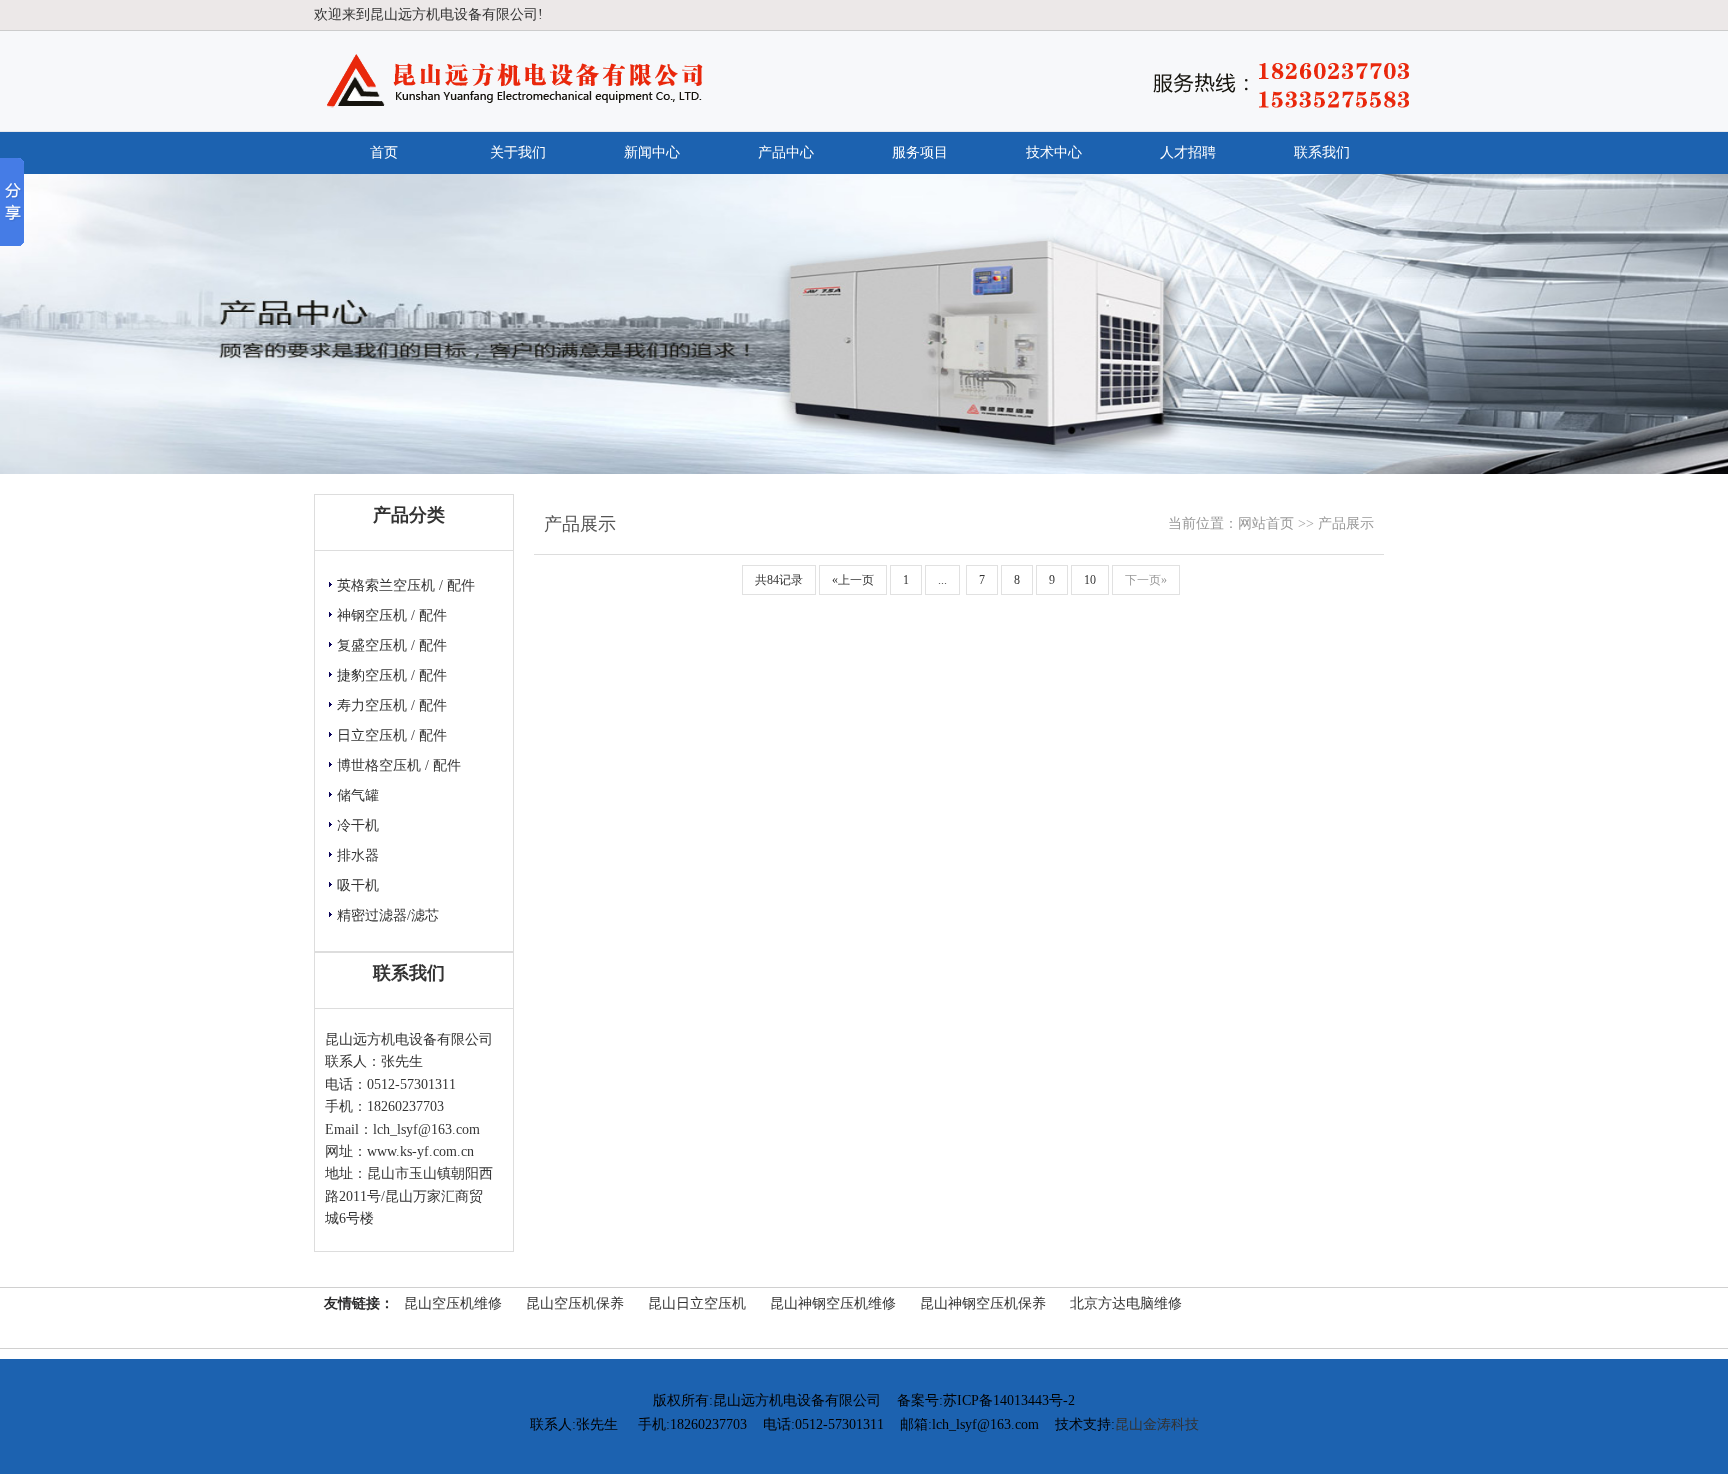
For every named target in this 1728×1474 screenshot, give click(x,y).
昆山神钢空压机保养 (983, 1303)
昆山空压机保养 (575, 1303)
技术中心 (1054, 152)
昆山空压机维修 (453, 1303)
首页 (384, 152)
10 (1090, 580)
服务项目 (920, 152)
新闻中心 (652, 152)
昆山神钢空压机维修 (833, 1303)
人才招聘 (1188, 152)
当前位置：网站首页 (1231, 523)
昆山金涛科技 (1157, 1424)
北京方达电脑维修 (1126, 1303)
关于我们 (518, 152)
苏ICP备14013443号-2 (1009, 1400)
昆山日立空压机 (697, 1303)
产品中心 (786, 152)
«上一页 (853, 580)
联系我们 (1322, 152)
